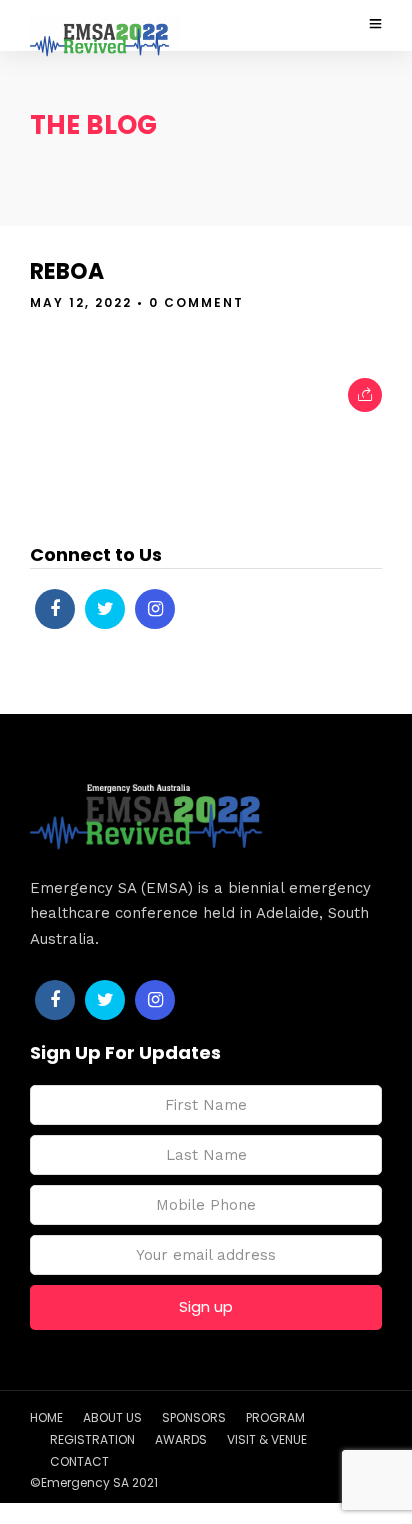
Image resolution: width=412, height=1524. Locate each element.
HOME (46, 1417)
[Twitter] (105, 609)
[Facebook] (55, 609)
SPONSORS (194, 1417)
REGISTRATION (92, 1439)
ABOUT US (112, 1417)
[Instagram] (155, 609)
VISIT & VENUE (267, 1439)
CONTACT (79, 1461)
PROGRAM (275, 1417)
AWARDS (181, 1439)
